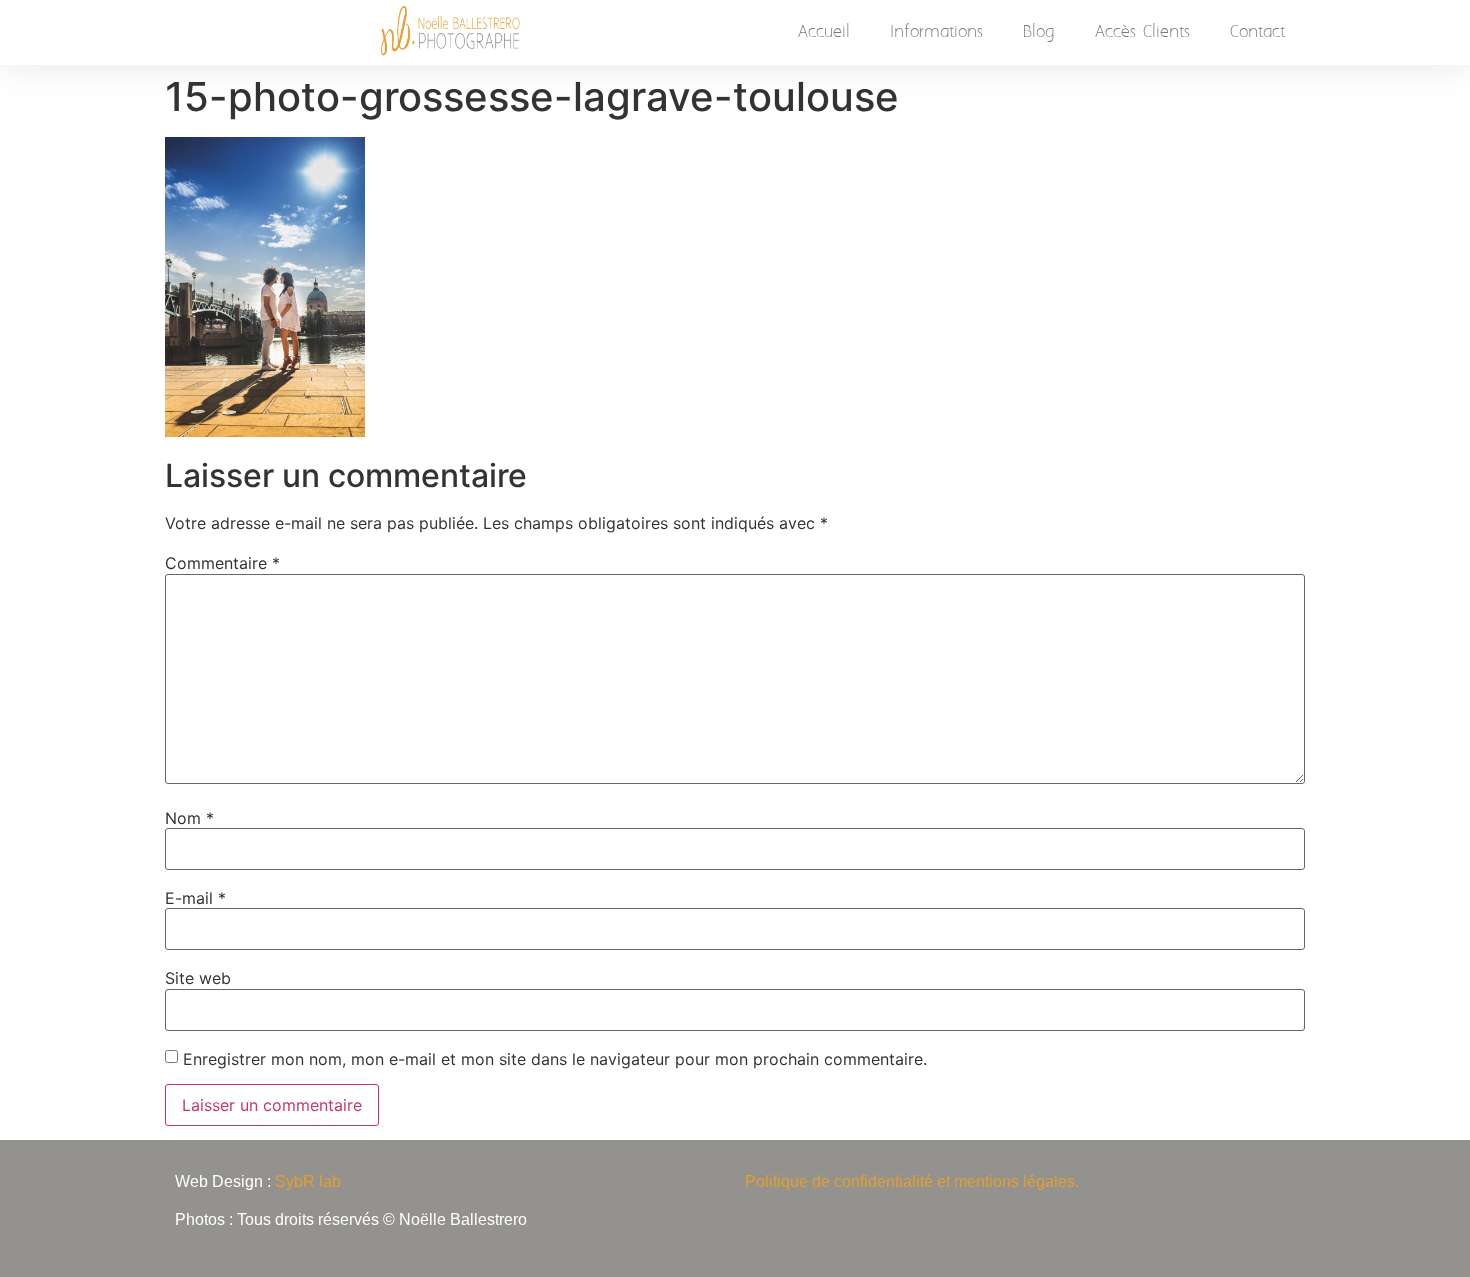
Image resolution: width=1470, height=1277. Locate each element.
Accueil (824, 32)
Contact (1257, 32)
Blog (1039, 32)
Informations (936, 32)
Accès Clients (1142, 32)
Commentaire (222, 563)
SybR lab (308, 1181)
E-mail (195, 898)
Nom (189, 818)
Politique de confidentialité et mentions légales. (912, 1181)
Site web (198, 978)
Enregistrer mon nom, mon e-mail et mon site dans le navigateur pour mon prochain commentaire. (555, 1059)
